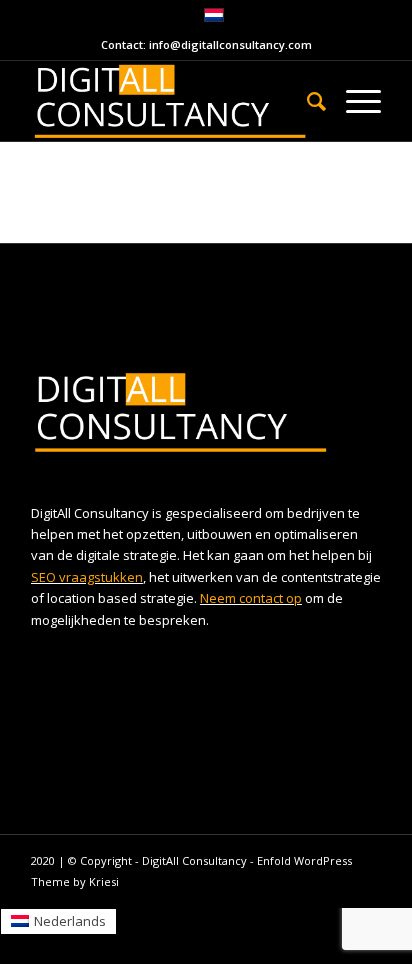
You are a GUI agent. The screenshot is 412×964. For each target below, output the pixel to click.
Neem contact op (251, 598)
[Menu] (353, 101)
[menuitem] (306, 101)
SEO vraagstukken (87, 577)
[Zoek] (306, 101)
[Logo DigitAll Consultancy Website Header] (171, 101)
